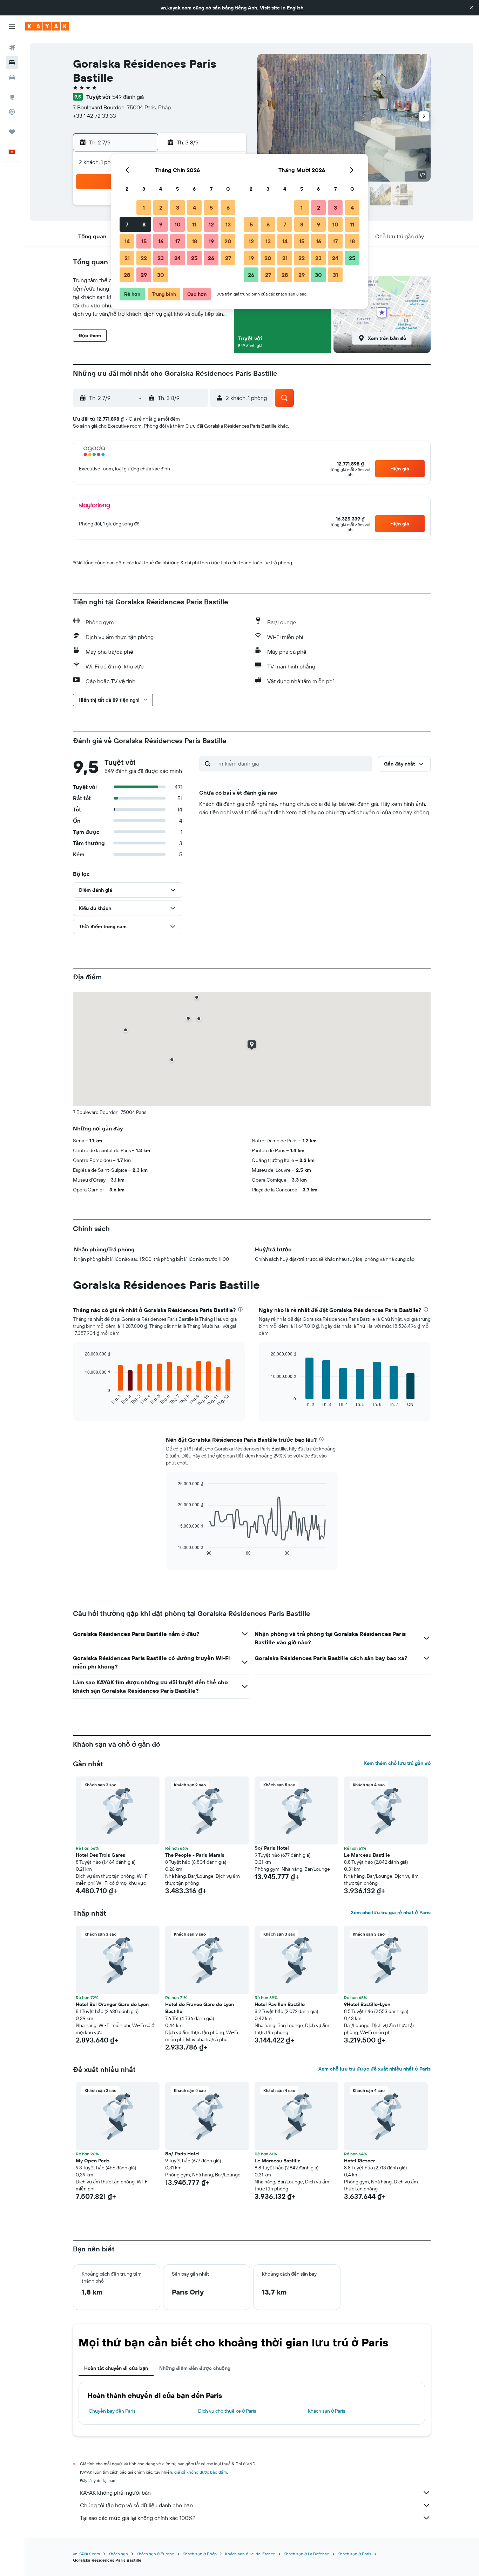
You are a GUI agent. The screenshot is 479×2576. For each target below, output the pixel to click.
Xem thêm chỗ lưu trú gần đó (397, 1763)
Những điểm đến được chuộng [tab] (195, 2368)
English (295, 8)
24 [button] (177, 258)
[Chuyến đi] (12, 132)
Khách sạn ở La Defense (306, 2554)
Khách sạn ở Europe (155, 2554)
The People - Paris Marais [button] (195, 1855)
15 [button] (144, 241)
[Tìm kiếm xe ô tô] (12, 77)
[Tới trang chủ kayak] (47, 26)
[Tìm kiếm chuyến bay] (12, 48)
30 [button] (161, 275)
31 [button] (335, 275)
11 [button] (194, 224)
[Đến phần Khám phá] (12, 97)
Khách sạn (118, 2554)
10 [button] (178, 224)
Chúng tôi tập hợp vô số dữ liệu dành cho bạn (136, 2505)
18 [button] (194, 241)
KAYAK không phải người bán (115, 2493)
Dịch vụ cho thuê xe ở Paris (227, 2411)
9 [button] (161, 224)
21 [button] (127, 258)
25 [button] (194, 258)
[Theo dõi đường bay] (12, 112)
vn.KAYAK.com (86, 2554)
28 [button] (127, 275)
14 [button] (127, 241)
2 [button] (161, 208)
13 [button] (228, 224)
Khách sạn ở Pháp (200, 2554)
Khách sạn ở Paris (326, 2411)
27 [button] (228, 258)
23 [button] (161, 258)
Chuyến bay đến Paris (112, 2411)
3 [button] (178, 208)
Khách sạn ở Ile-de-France (250, 2554)
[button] (471, 8)
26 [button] (211, 258)
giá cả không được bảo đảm (201, 2472)
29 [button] (144, 275)
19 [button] (211, 241)
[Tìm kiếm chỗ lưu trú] (12, 62)
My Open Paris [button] (93, 2161)
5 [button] (211, 208)
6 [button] (228, 208)
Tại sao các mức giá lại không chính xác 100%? (138, 2518)
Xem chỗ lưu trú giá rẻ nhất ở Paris (391, 1912)
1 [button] (144, 208)
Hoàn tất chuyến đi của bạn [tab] (116, 2368)
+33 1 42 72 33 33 (95, 116)
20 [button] (228, 241)
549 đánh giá (128, 97)
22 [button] (144, 258)
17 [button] (177, 241)
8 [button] (144, 224)
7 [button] (127, 224)
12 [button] (211, 224)
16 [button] (161, 241)
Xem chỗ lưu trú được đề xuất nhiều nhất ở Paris (375, 2069)
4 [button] (194, 208)
